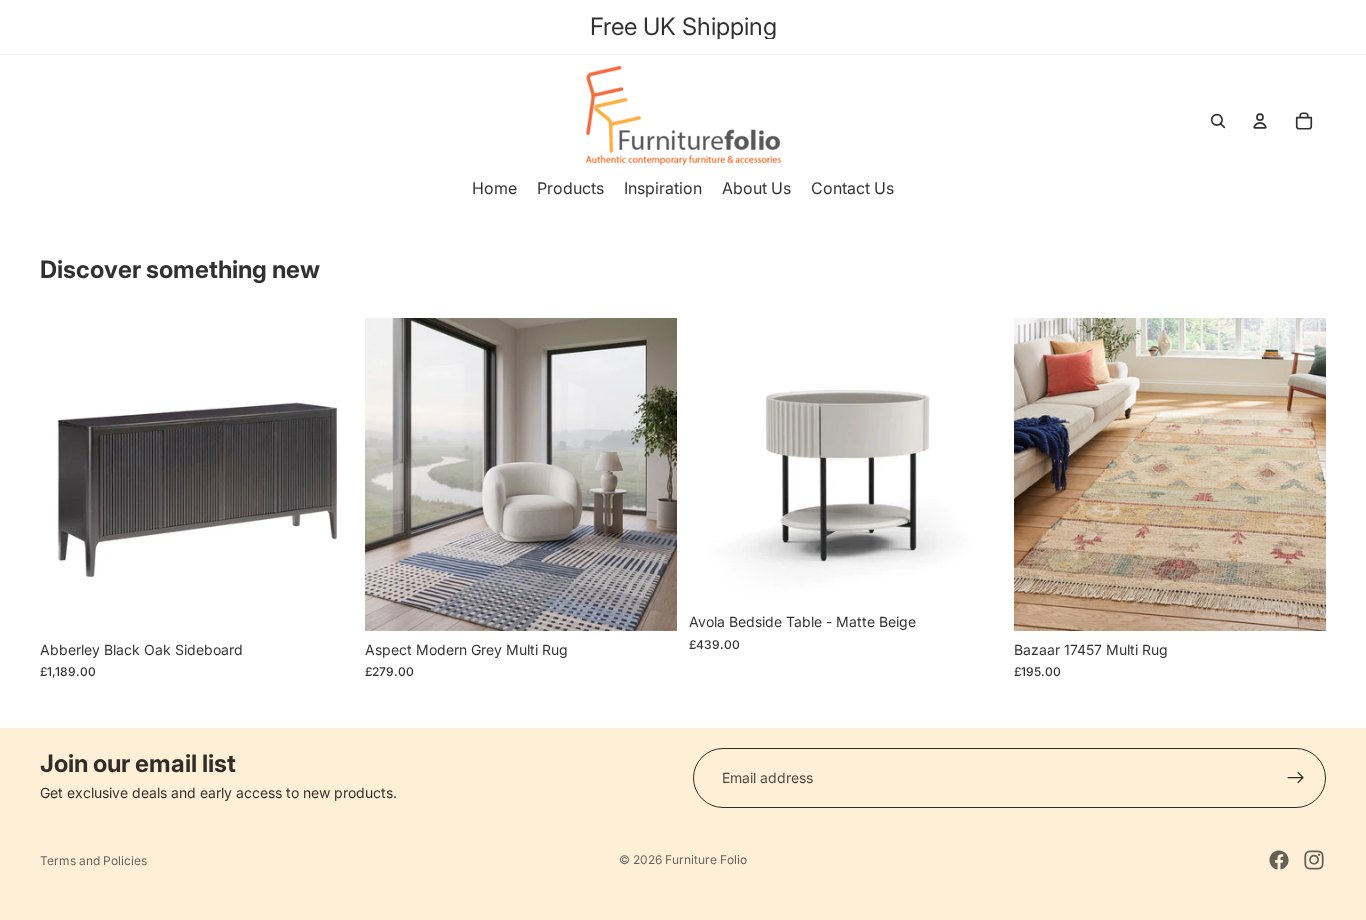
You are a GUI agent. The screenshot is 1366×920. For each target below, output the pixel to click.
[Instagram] (1314, 860)
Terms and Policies (93, 860)
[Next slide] (323, 474)
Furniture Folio (706, 859)
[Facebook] (1279, 860)
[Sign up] (1296, 778)
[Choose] (646, 600)
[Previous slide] (70, 474)
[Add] (322, 600)
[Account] (1260, 121)
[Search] (1218, 121)
